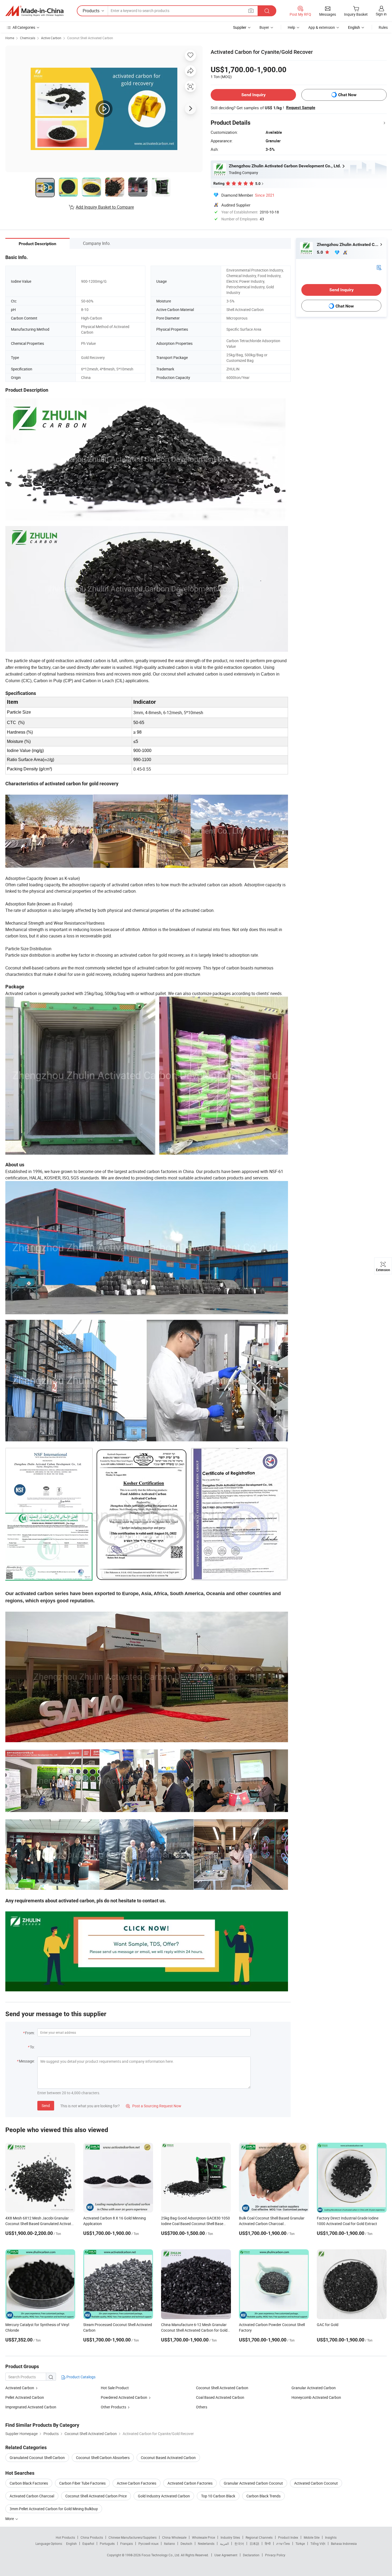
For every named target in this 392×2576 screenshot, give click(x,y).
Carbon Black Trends (263, 2496)
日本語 (254, 2543)
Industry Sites (230, 2537)
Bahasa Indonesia (344, 2543)
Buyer (264, 27)
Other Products (113, 2407)
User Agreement (226, 2555)
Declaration (251, 2555)
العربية (224, 2543)
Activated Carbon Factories (190, 2483)
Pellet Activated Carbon (25, 2397)
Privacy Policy (275, 2555)
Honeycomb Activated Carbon (316, 2397)
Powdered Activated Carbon (124, 2397)
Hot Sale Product (115, 2388)
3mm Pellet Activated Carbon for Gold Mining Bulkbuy (54, 2509)
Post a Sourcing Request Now (154, 2106)
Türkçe (300, 2543)
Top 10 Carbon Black (218, 2496)
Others (202, 2407)
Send (46, 2106)
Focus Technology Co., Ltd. (161, 2555)
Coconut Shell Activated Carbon (90, 38)
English (71, 2543)
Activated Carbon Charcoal (32, 2496)
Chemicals (28, 38)
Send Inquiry (253, 95)
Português (107, 2543)
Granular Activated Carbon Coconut (253, 2483)
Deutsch (186, 2543)
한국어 (239, 2543)
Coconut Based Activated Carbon (168, 2458)
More (10, 2519)
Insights (331, 2537)
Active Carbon (51, 38)
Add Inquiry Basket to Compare (105, 207)
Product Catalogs (81, 2377)
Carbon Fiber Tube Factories (82, 2483)
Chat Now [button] (347, 95)
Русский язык (148, 2543)
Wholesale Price (203, 2537)
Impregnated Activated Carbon (31, 2407)
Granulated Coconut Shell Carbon (37, 2458)
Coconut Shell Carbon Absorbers (103, 2458)
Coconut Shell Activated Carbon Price (96, 2496)
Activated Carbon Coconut (316, 2483)
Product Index (288, 2537)
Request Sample (301, 108)
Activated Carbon (20, 2388)
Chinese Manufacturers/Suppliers (133, 2537)
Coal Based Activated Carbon (220, 2397)
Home (10, 38)
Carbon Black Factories (29, 2483)
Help (291, 27)
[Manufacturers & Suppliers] (34, 11)
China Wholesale (174, 2537)
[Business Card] (379, 267)
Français (127, 2543)
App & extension (322, 27)
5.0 (320, 252)
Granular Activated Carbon (314, 2388)
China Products (92, 2537)
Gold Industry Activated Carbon (164, 2496)
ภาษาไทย (283, 2543)
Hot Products (65, 2537)
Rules (383, 27)
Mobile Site (312, 2537)
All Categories (24, 27)
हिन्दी (268, 2543)
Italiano (169, 2543)
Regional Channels (259, 2537)
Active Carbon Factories (137, 2483)
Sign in (381, 14)
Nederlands (206, 2543)
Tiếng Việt (318, 2543)
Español (88, 2543)
